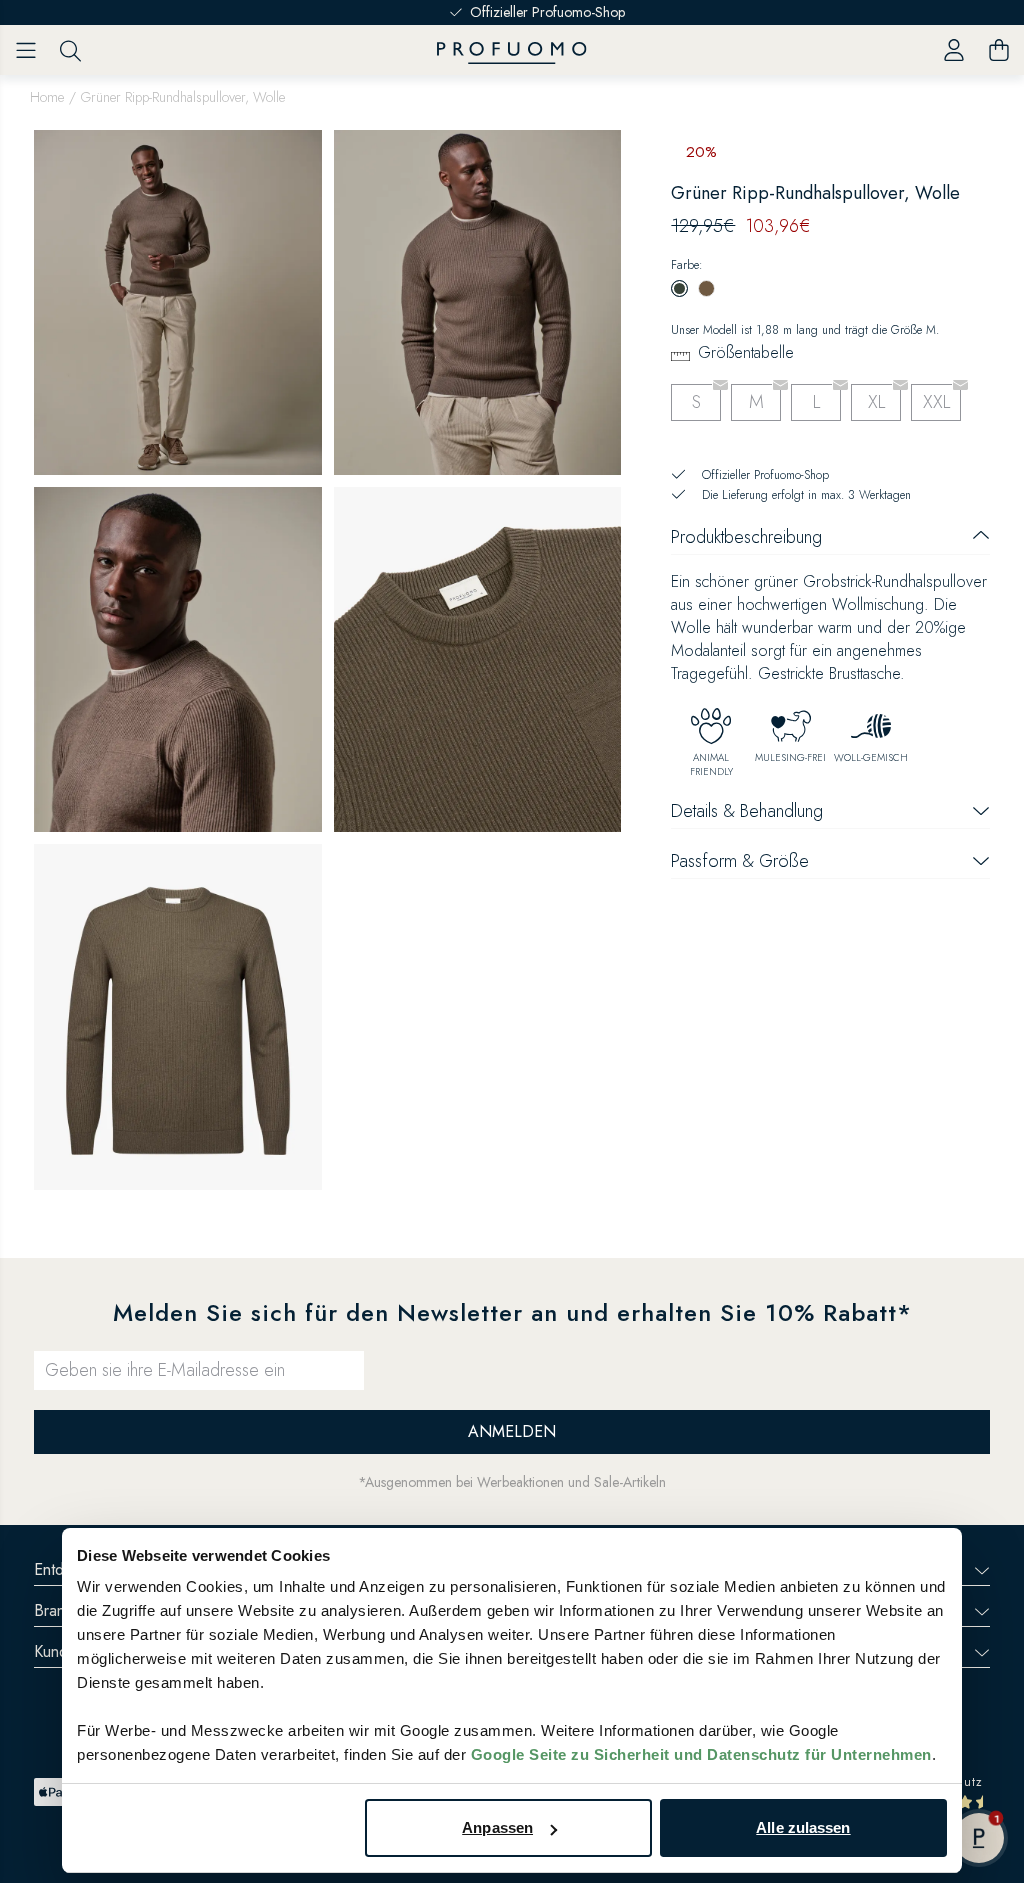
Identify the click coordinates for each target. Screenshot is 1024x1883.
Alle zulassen (803, 1827)
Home (47, 97)
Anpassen (497, 1827)
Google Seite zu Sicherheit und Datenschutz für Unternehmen (701, 1754)
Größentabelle (746, 352)
